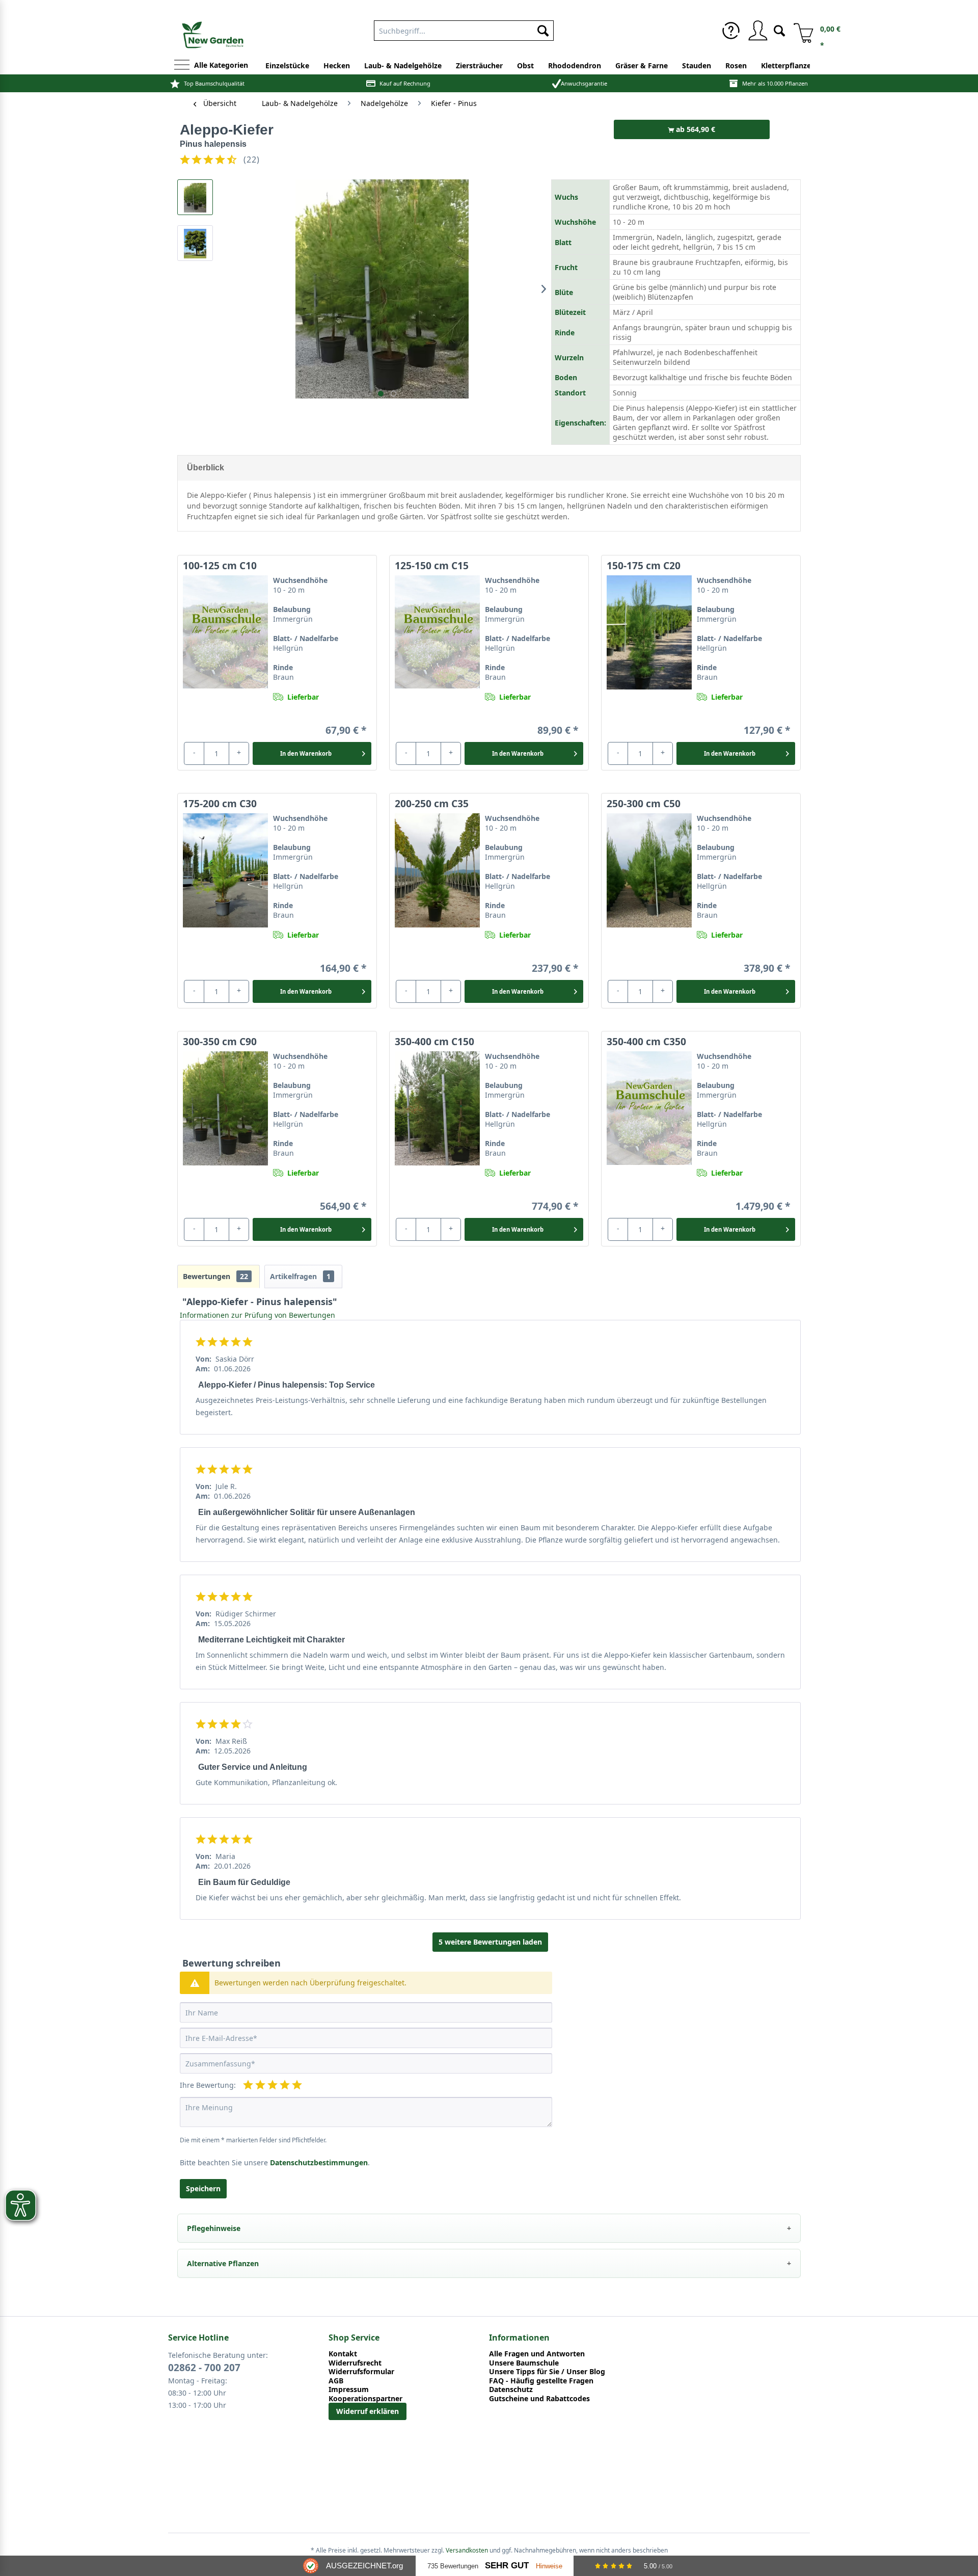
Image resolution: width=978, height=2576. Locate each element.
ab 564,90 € (695, 129)
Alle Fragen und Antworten (537, 2354)
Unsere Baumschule (524, 2363)
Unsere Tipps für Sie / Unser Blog (547, 2372)
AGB (336, 2381)
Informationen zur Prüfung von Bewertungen (257, 1315)
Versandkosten (467, 2550)
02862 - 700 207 (204, 2368)
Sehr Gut (507, 2566)
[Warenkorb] (800, 31)
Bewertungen (215, 1276)
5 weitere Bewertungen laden (490, 1942)
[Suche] (779, 30)
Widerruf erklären (368, 2411)
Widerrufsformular (361, 2372)
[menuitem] (731, 31)
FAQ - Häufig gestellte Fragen (541, 2381)
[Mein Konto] (757, 31)
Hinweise (549, 2566)
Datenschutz (511, 2389)
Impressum (349, 2389)
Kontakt (343, 2354)
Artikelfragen (300, 1276)
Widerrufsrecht (355, 2363)
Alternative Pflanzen (223, 2263)
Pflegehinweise (214, 2228)
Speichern (203, 2188)
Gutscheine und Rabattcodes (539, 2399)
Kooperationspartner (365, 2399)
